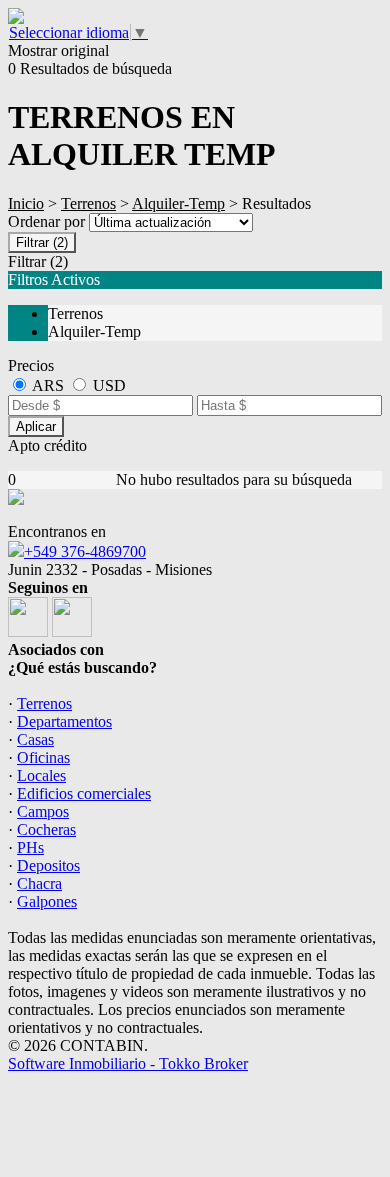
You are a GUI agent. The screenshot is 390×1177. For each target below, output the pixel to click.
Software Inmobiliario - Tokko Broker (128, 1063)
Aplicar (36, 426)
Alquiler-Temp (178, 203)
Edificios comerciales (84, 793)
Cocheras (46, 829)
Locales (41, 775)
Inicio (26, 203)
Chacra (39, 883)
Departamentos (64, 721)
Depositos (48, 865)
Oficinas (43, 757)
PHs (30, 847)
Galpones (47, 901)
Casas (35, 739)
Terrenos (88, 203)
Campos (43, 811)
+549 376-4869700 (85, 551)
